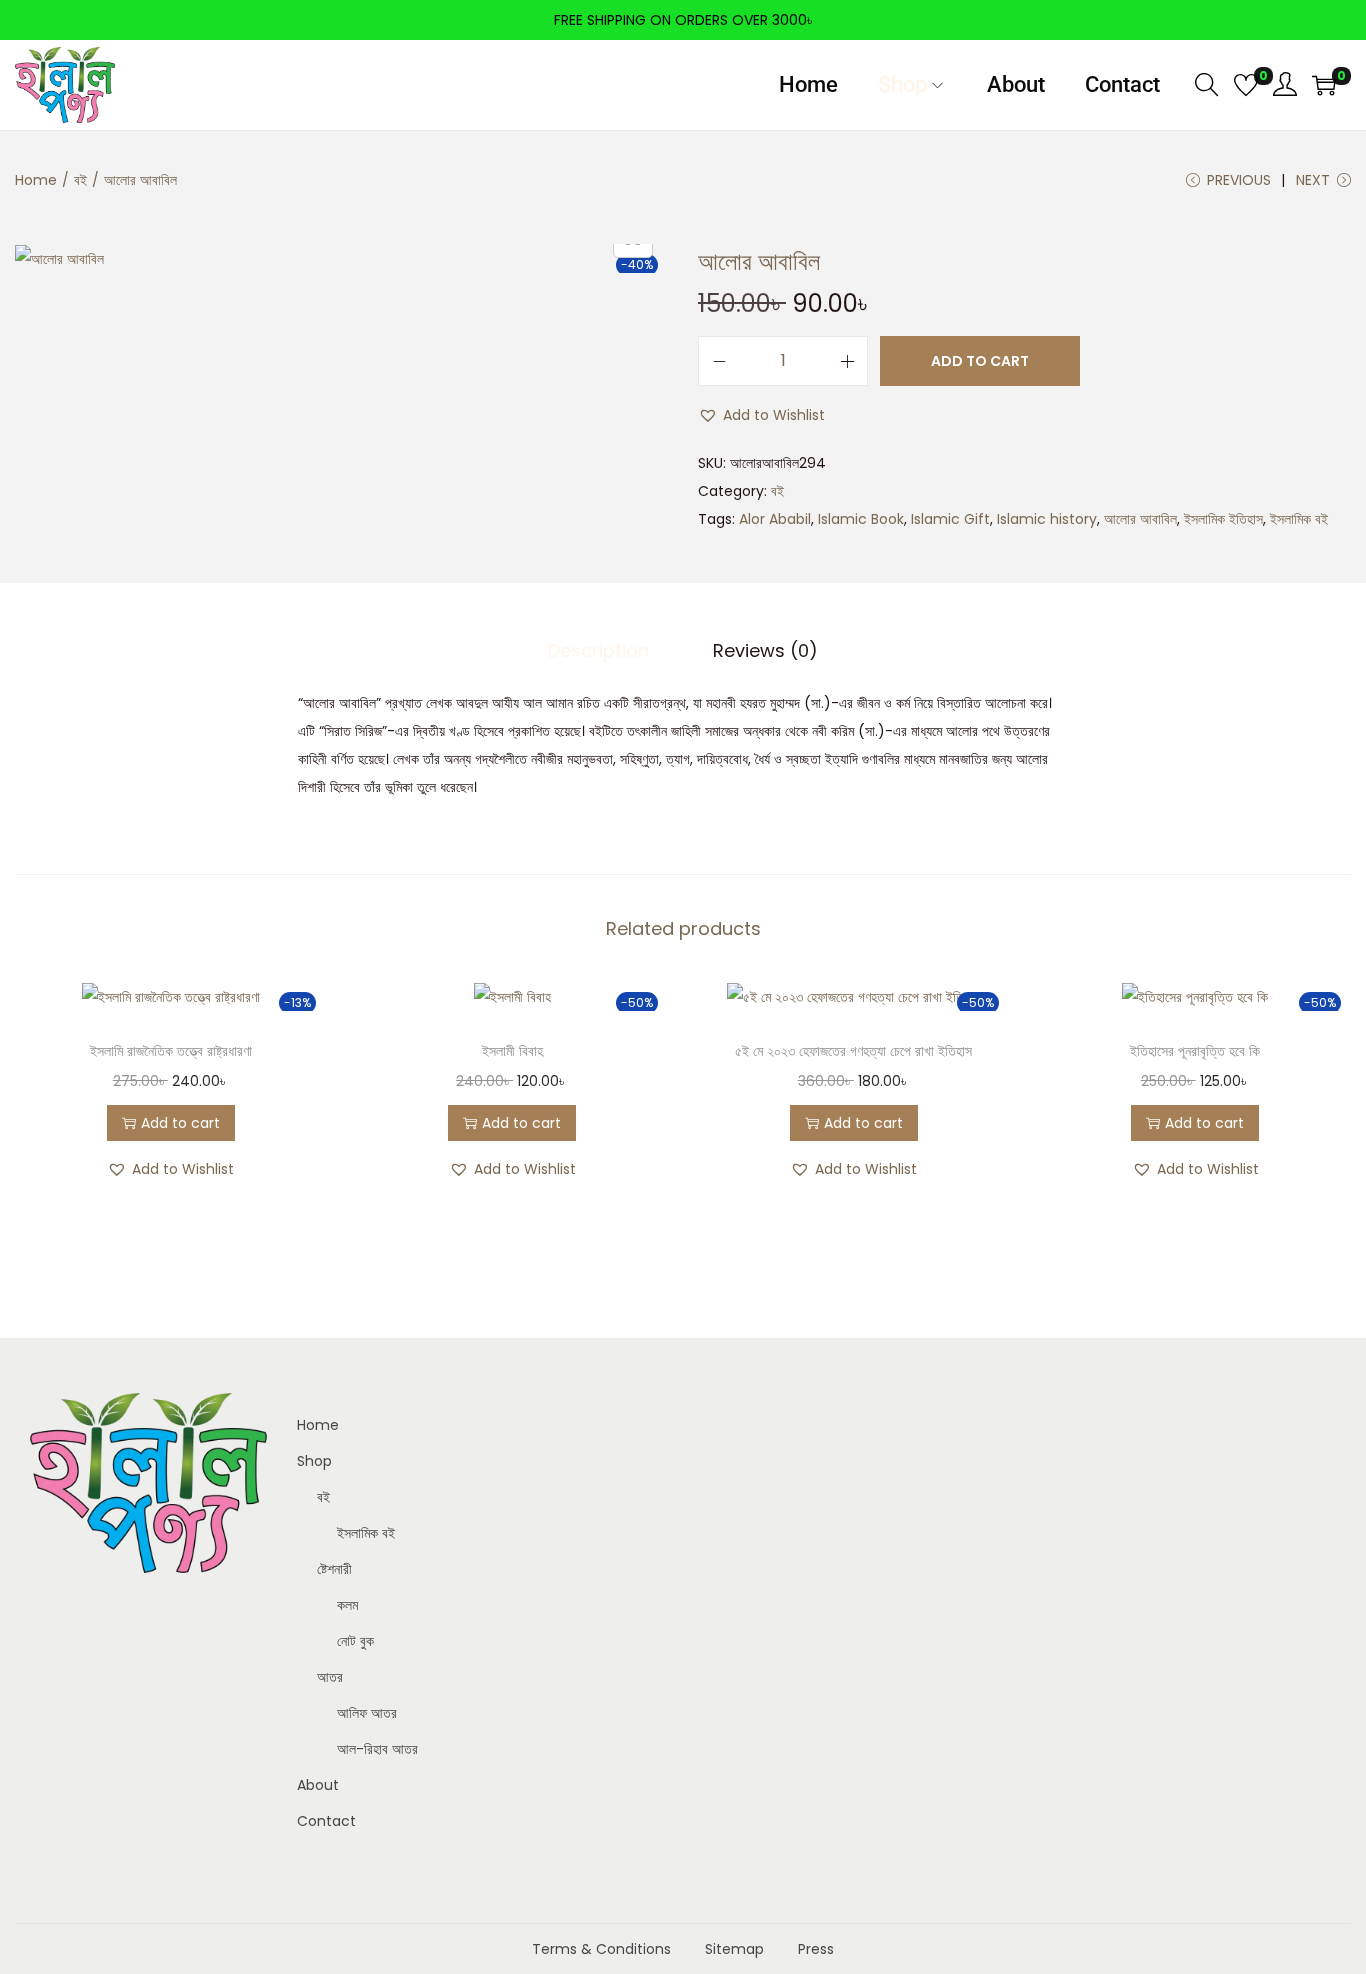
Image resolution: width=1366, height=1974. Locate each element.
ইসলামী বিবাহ (512, 1051)
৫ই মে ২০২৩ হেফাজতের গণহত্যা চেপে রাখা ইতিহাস (853, 1051)
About (318, 1785)
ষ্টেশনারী (334, 1569)
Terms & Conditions (601, 1949)
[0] (1246, 85)
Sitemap (734, 1949)
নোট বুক (355, 1641)
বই (80, 180)
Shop (314, 1461)
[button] (761, 415)
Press (816, 1949)
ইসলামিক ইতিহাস (1223, 519)
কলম (347, 1605)
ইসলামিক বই (1299, 519)
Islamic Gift (950, 519)
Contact (326, 1821)
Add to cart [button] (180, 1123)
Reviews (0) (765, 650)
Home (36, 180)
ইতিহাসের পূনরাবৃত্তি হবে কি (1195, 1051)
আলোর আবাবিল (1140, 519)
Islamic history (1047, 519)
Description (598, 650)
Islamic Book (861, 519)
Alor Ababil (775, 519)
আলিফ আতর (367, 1713)
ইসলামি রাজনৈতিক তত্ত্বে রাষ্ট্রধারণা (171, 1051)
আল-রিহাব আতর (377, 1749)
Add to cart (980, 361)
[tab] (598, 651)
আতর (330, 1677)
